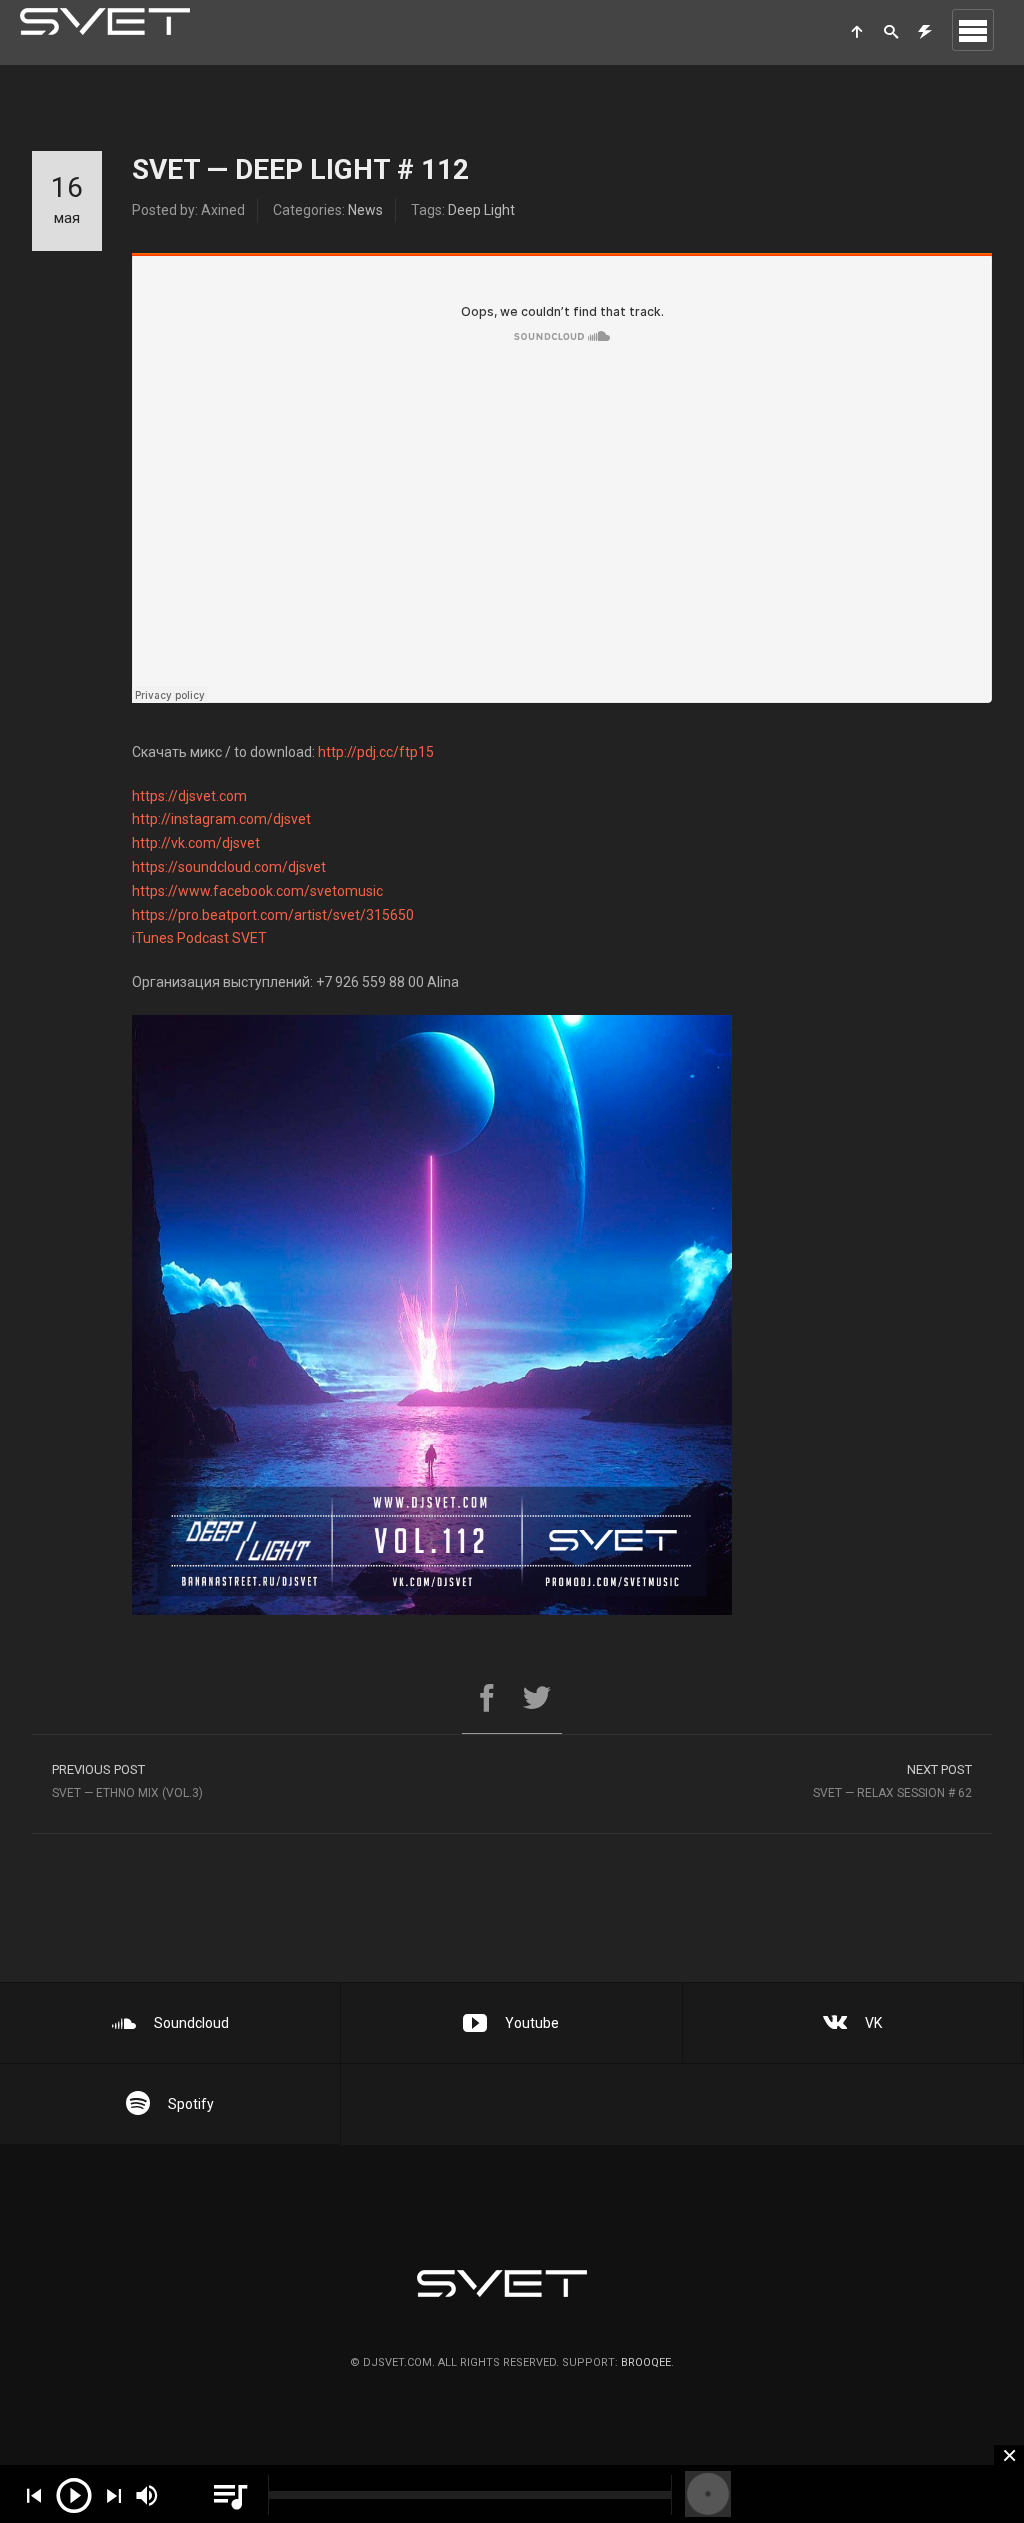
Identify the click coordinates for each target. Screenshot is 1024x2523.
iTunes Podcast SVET (199, 938)
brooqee (646, 2362)
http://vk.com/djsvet (196, 843)
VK (873, 2023)
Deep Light (481, 210)
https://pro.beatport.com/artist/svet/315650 (273, 915)
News (365, 210)
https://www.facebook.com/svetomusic (257, 891)
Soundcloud (191, 2023)
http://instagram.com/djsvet (221, 819)
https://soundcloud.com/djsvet (229, 867)
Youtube (532, 2023)
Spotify (191, 2104)
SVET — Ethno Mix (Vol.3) (127, 1781)
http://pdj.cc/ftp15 (376, 752)
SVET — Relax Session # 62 (892, 1781)
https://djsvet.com (189, 796)
